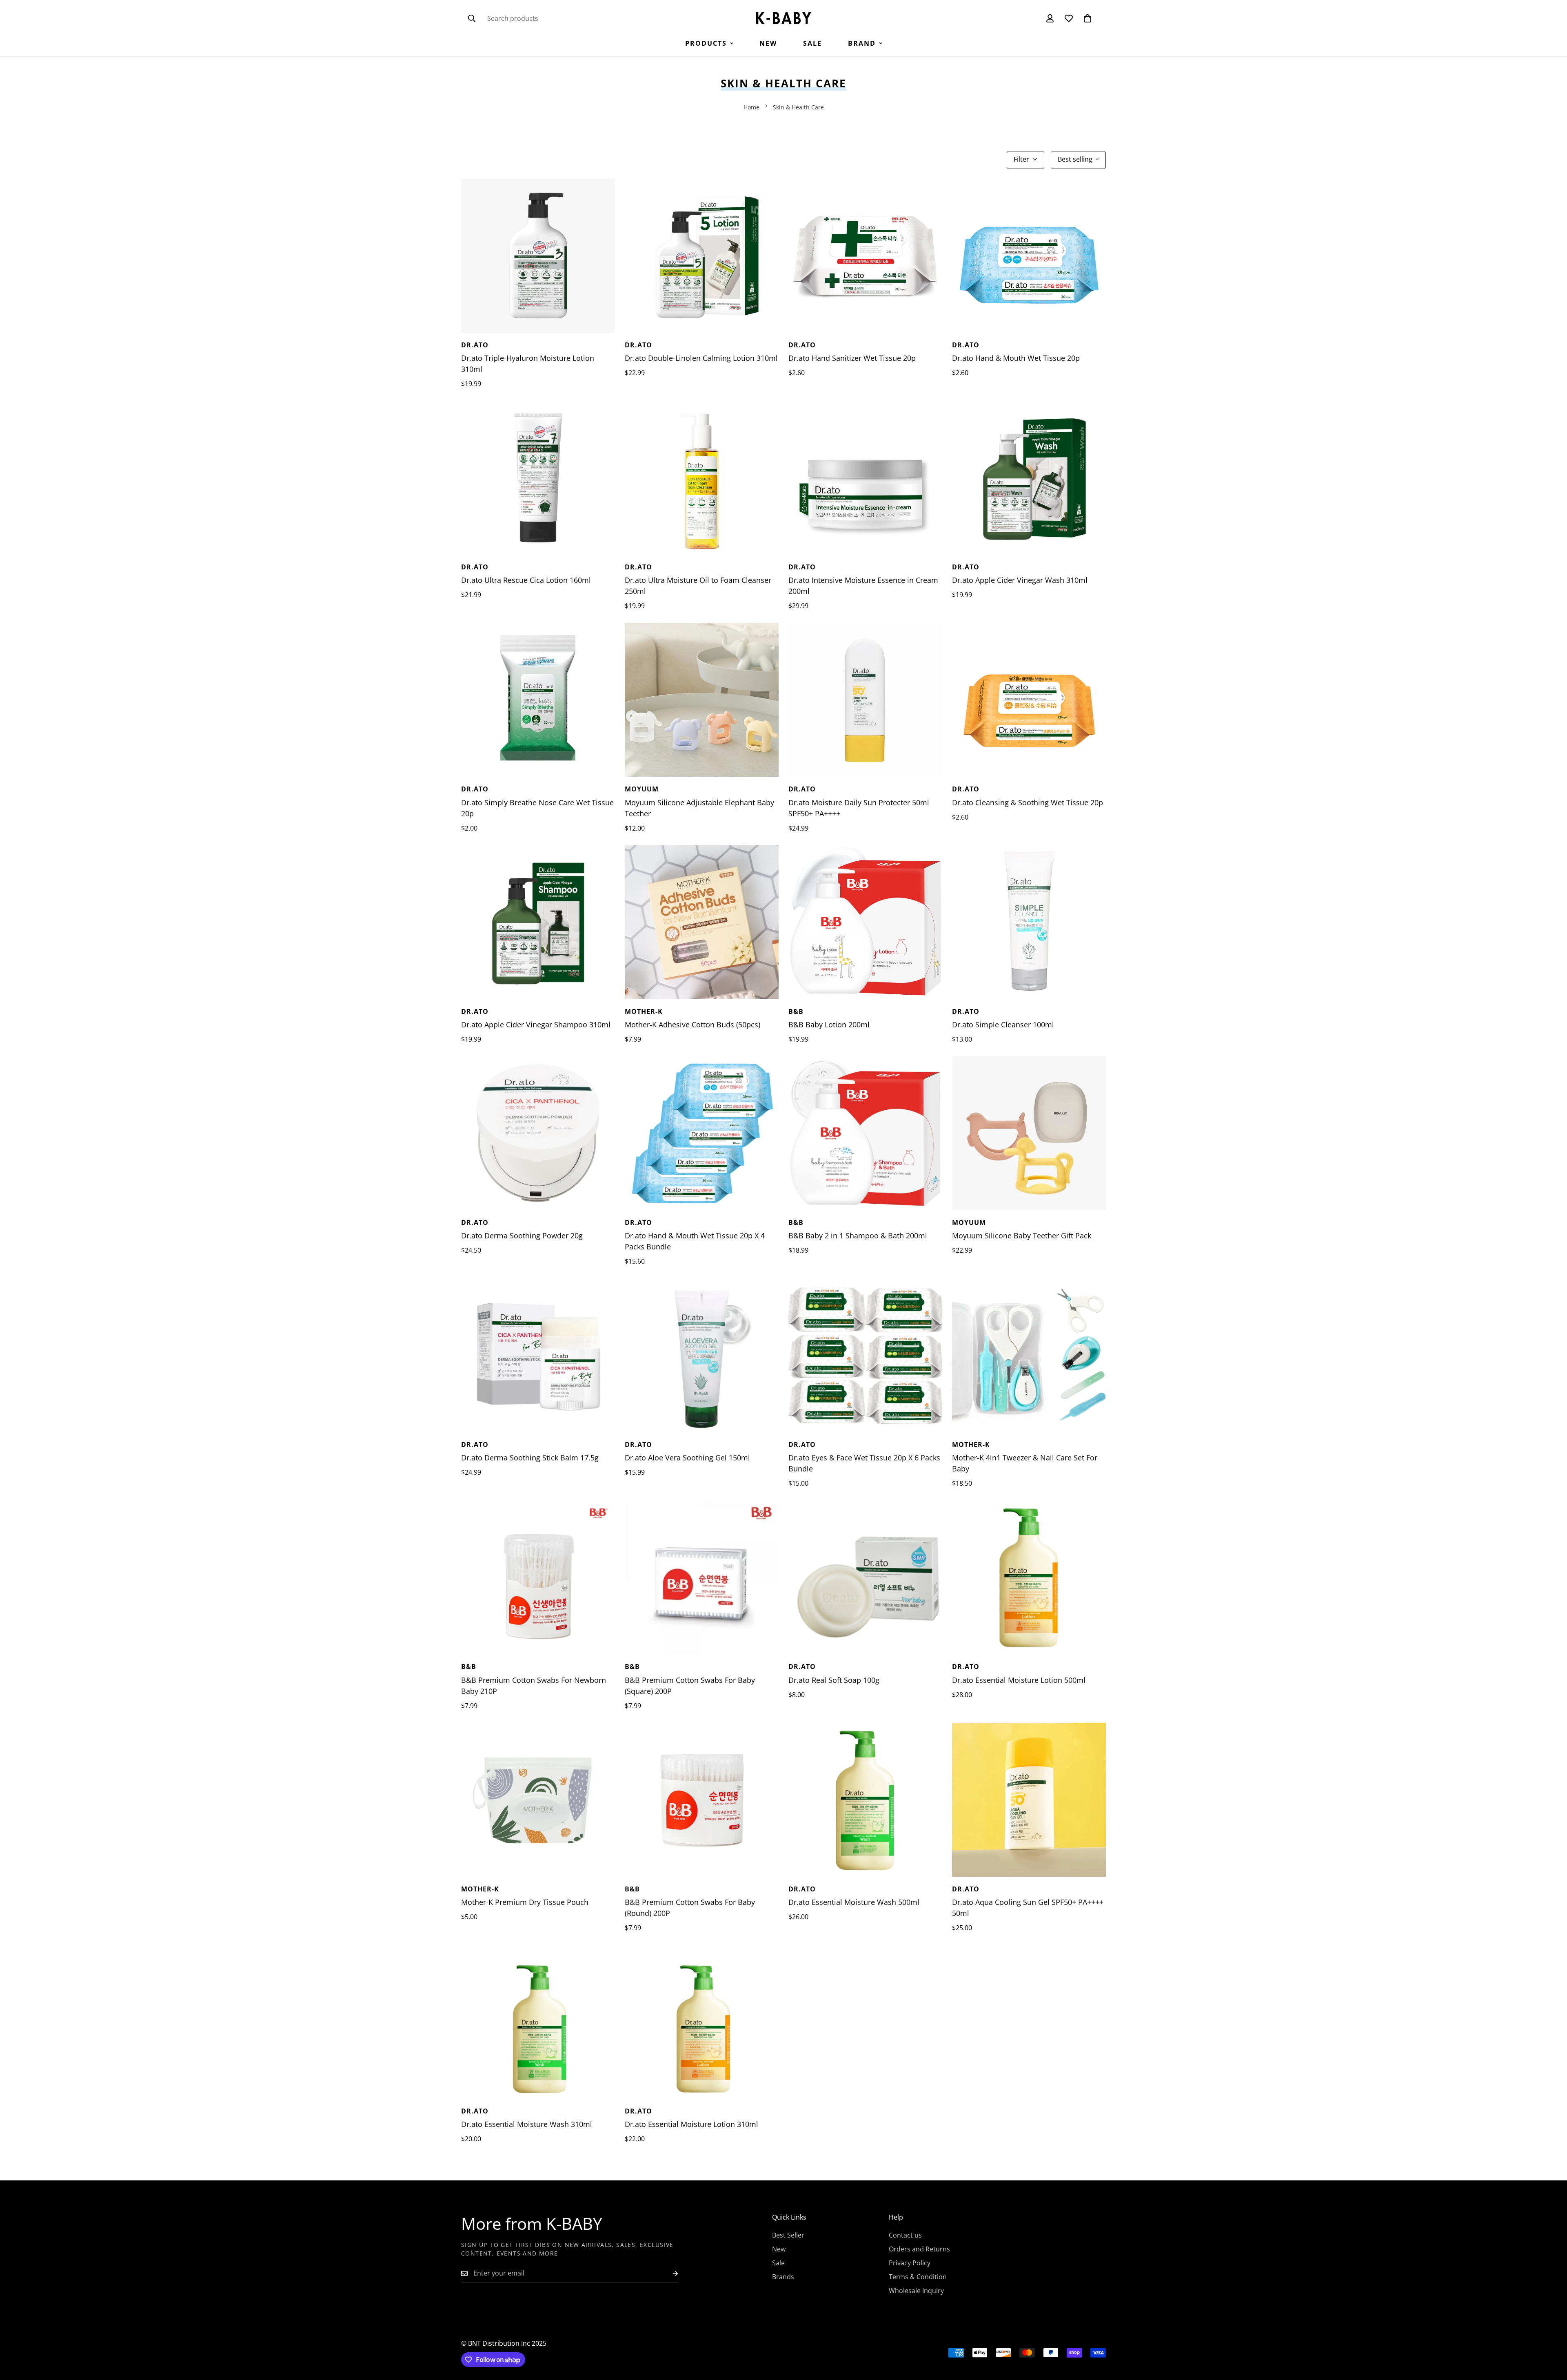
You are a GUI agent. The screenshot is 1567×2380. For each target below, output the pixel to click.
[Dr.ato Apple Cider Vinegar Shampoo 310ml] (538, 922)
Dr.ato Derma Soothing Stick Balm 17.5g (530, 1458)
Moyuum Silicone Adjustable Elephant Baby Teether (699, 808)
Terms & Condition (918, 2277)
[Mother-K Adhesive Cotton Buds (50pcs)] (702, 922)
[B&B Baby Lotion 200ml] (865, 922)
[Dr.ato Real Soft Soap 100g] (865, 1577)
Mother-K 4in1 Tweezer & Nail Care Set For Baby (1025, 1463)
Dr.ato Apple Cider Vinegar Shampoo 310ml (536, 1024)
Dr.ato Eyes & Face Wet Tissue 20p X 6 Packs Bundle (864, 1463)
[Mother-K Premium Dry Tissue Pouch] (538, 1800)
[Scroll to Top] (1551, 2336)
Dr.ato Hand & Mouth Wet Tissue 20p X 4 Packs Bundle (695, 1241)
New (768, 43)
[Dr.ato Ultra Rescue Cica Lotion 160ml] (538, 478)
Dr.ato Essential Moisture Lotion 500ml (1019, 1680)
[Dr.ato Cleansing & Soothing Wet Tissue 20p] (1029, 700)
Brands (783, 2277)
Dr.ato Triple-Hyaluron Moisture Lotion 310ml (528, 363)
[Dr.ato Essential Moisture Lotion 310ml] (702, 2022)
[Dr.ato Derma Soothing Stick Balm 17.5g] (538, 1355)
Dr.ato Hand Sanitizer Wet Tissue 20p (852, 358)
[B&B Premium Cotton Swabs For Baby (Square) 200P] (702, 1577)
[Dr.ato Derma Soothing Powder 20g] (538, 1133)
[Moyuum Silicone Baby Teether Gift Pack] (1029, 1133)
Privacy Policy (910, 2263)
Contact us (905, 2235)
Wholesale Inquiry (916, 2291)
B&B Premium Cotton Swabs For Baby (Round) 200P (690, 1908)
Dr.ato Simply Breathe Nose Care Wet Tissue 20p (537, 808)
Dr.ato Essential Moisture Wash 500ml (854, 1902)
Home (751, 107)
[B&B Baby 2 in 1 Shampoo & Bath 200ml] (865, 1133)
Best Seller (788, 2235)
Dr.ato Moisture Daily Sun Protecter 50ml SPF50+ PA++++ (859, 808)
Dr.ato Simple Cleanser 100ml (1003, 1024)
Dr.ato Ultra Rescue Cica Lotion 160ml (526, 580)
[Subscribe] (669, 2273)
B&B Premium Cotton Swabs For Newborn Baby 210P (534, 1686)
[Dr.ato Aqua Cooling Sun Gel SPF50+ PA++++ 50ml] (1029, 1800)
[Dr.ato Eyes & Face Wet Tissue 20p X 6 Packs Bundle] (865, 1355)
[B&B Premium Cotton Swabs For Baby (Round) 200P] (702, 1800)
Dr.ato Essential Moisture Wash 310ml (527, 2124)
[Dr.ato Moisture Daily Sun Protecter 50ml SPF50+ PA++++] (865, 700)
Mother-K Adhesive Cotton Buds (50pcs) (692, 1024)
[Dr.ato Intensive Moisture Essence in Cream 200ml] (865, 478)
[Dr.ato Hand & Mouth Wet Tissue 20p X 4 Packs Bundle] (702, 1133)
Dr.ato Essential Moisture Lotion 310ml (691, 2124)
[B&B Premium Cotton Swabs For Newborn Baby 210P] (538, 1577)
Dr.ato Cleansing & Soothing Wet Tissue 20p (1028, 802)
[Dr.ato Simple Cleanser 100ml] (1029, 922)
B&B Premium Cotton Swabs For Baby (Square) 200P (690, 1686)
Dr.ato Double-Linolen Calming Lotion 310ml (701, 358)
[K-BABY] (784, 19)
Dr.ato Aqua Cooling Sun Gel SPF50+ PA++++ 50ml (1028, 1908)
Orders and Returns (919, 2249)
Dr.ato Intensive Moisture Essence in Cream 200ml (863, 586)
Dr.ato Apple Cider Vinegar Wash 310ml (1020, 580)
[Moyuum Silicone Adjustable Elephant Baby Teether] (702, 700)
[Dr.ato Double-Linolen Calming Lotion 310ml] (702, 256)
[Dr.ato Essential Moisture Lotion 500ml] (1029, 1577)
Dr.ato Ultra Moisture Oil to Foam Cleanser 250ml (698, 586)
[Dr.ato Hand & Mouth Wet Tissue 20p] (1029, 256)
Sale (812, 43)
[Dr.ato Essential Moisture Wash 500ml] (865, 1800)
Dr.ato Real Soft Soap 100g (834, 1680)
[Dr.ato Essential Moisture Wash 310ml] (538, 2022)
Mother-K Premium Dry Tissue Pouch (525, 1902)
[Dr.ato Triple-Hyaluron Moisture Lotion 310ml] (538, 256)
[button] (1088, 18)
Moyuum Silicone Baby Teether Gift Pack (1022, 1236)
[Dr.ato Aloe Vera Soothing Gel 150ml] (702, 1355)
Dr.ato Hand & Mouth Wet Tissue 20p (1016, 358)
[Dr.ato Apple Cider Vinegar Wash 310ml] (1029, 478)
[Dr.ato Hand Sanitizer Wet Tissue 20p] (865, 256)
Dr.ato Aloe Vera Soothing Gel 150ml (687, 1458)
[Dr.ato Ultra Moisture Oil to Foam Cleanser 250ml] (702, 478)
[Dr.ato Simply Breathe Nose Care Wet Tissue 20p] (538, 700)
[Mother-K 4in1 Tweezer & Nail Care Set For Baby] (1029, 1355)
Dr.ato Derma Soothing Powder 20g (522, 1236)
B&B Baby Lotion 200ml (829, 1024)
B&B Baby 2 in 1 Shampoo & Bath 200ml (858, 1236)
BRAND (862, 43)
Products (706, 43)
